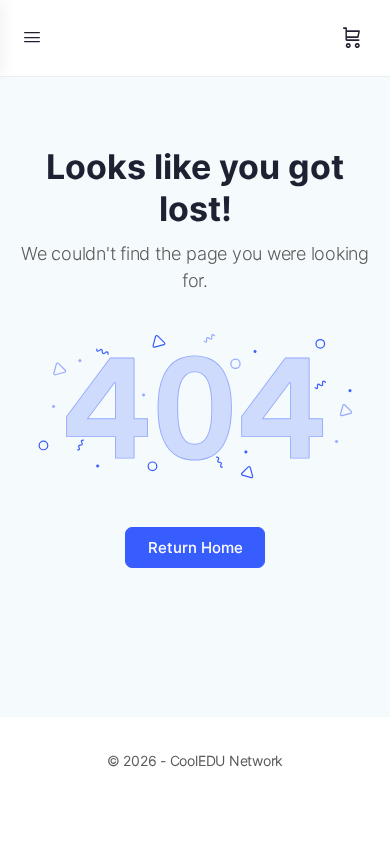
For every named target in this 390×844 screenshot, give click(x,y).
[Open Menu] (32, 36)
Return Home (195, 547)
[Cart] (352, 38)
